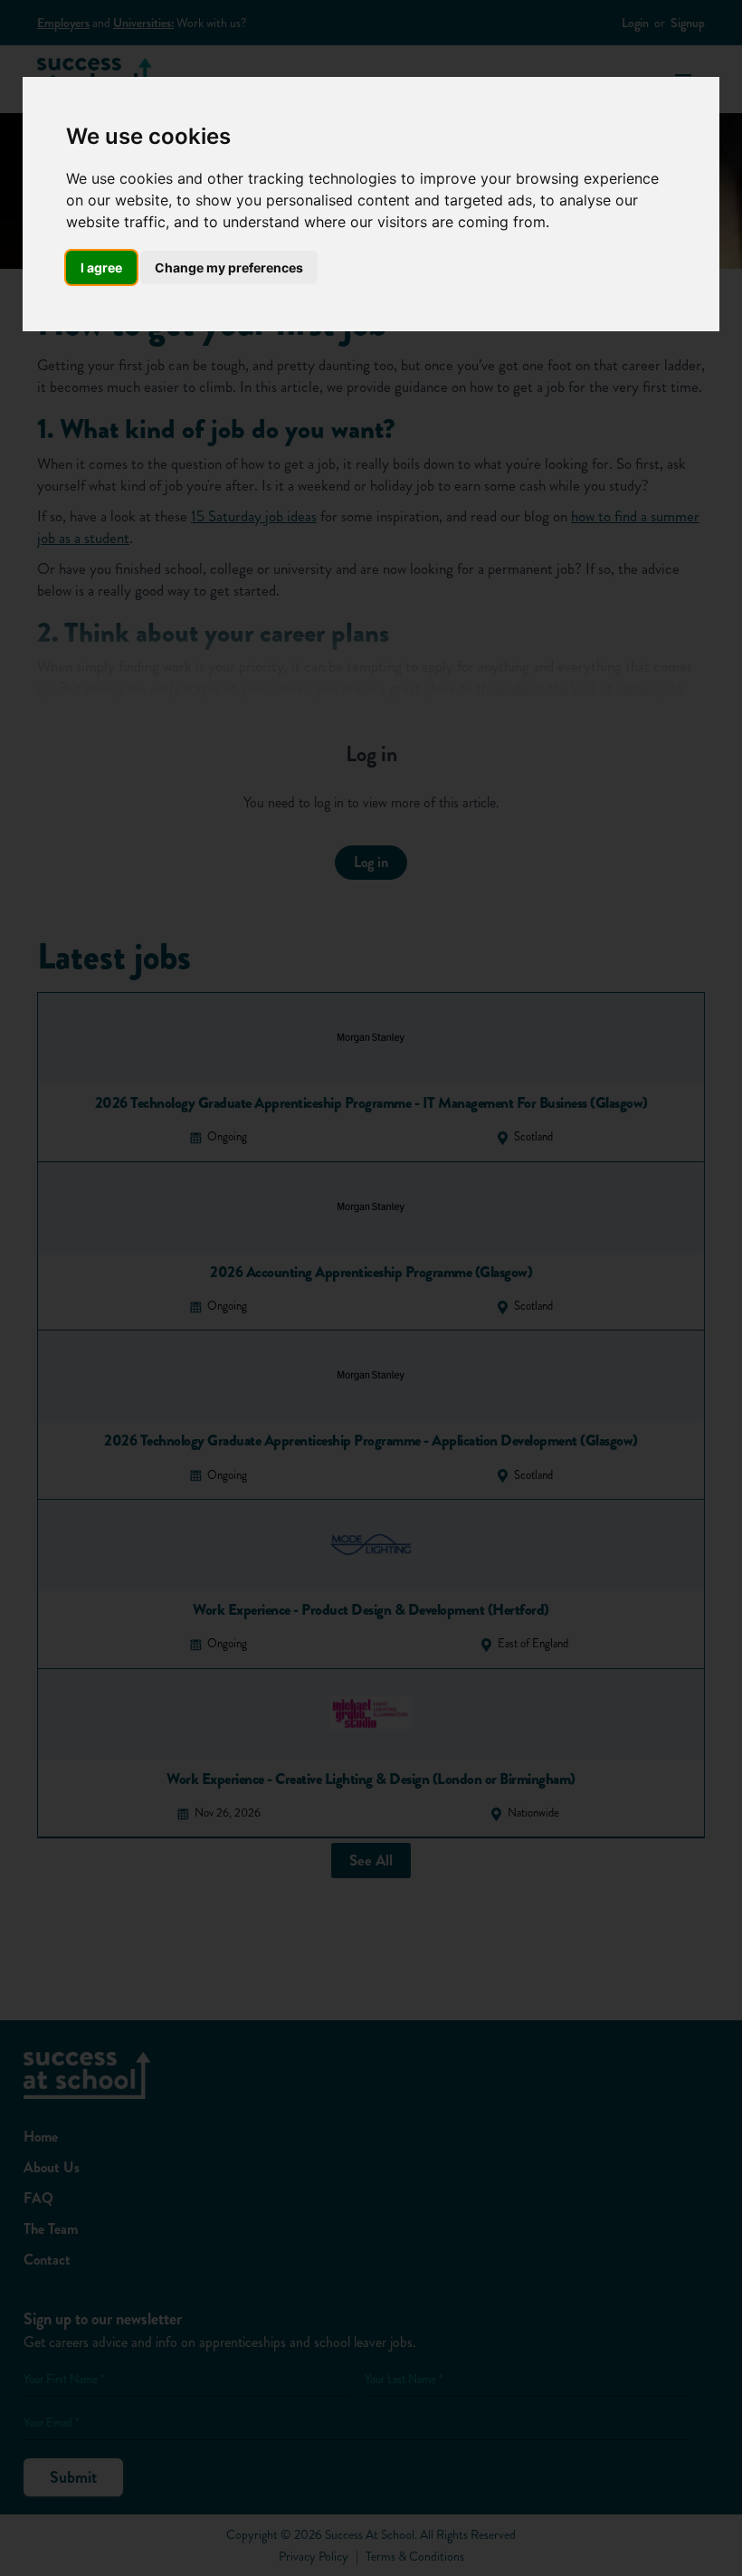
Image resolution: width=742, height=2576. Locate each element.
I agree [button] (101, 267)
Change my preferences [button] (229, 267)
